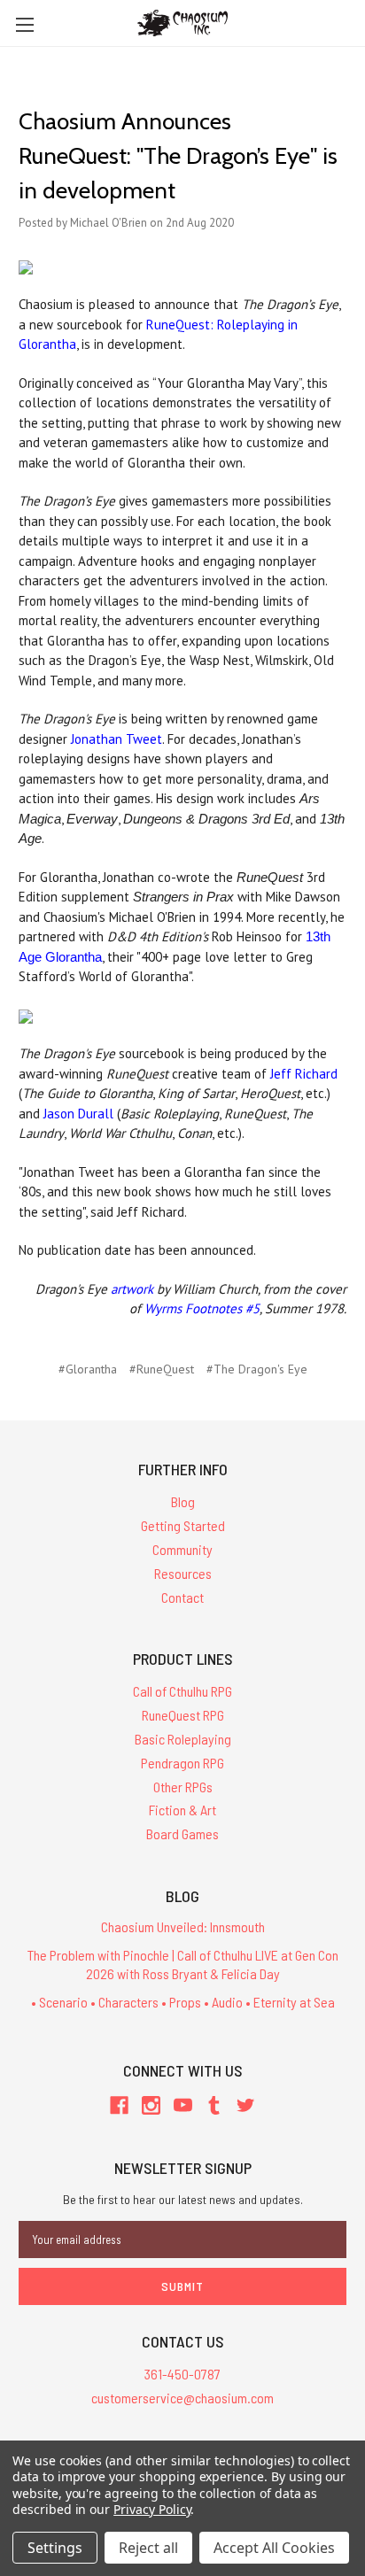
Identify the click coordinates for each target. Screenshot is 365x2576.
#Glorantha (88, 1369)
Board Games (182, 1833)
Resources (183, 1573)
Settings (55, 2548)
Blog (183, 1501)
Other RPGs (183, 1787)
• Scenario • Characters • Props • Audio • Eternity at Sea (183, 2002)
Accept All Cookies (274, 2548)
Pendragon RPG (182, 1763)
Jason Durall (78, 1114)
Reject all (148, 2548)
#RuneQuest (162, 1369)
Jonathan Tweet (116, 739)
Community (182, 1549)
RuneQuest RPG (183, 1715)
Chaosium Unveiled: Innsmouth (183, 1926)
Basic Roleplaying (183, 1739)
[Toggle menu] (24, 24)
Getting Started (183, 1525)
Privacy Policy (152, 2509)
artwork (132, 1289)
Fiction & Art (182, 1810)
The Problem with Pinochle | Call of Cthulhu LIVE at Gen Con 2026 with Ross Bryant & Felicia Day (183, 1964)
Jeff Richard (304, 1074)
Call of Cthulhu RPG (182, 1691)
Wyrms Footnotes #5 (202, 1308)
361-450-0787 (182, 2374)
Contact (182, 1597)
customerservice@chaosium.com (182, 2398)
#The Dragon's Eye (257, 1369)
